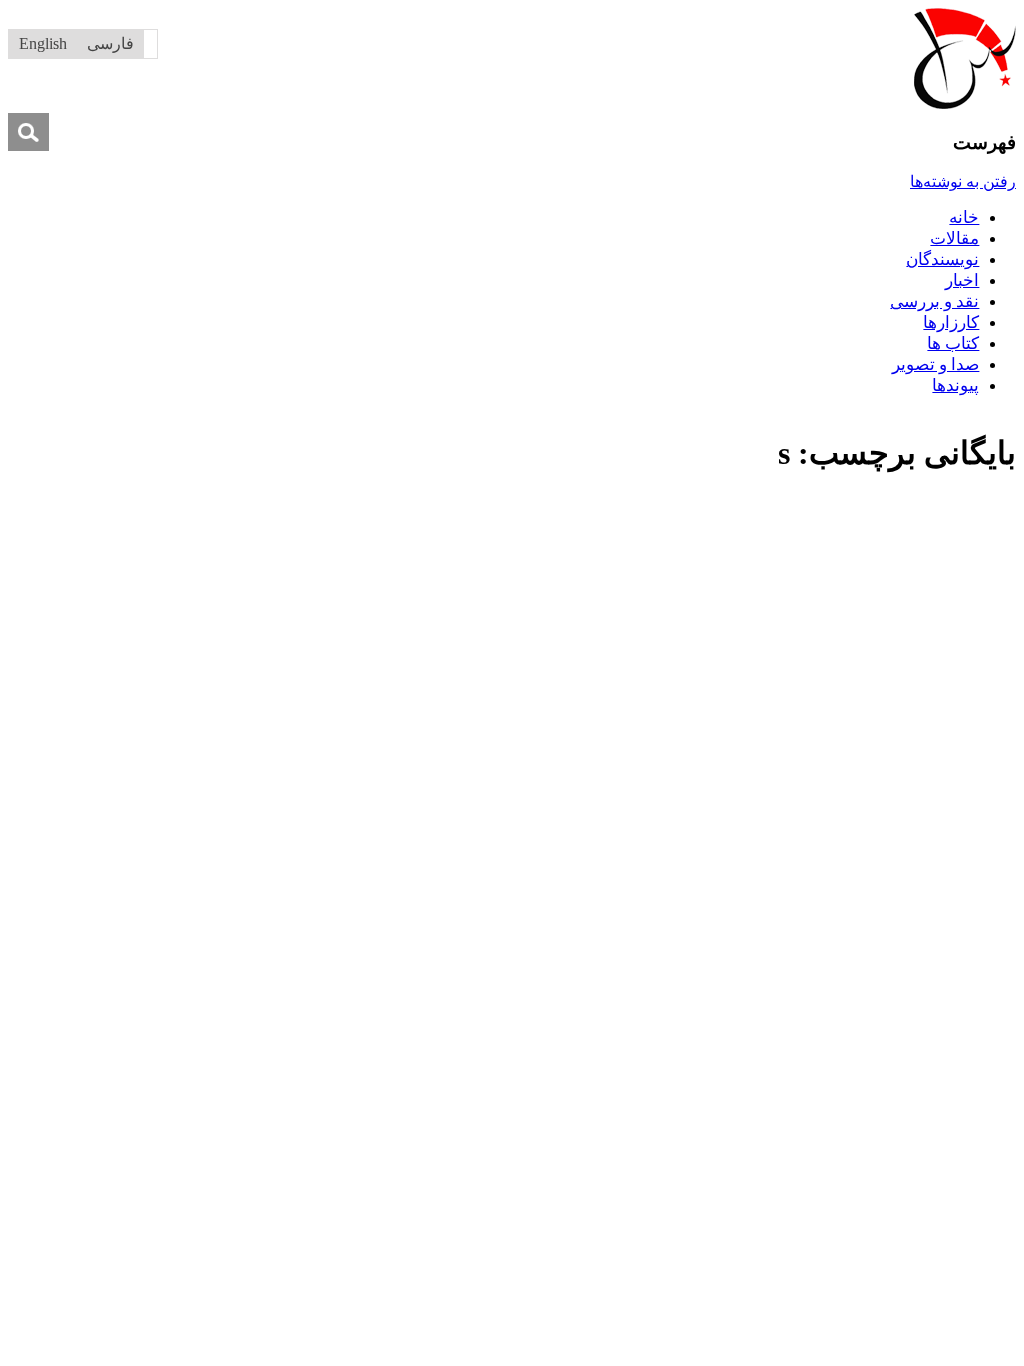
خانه (964, 217)
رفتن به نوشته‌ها (963, 181)
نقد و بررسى (934, 301)
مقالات (954, 238)
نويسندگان (942, 259)
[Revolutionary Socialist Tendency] (965, 103)
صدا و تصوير (935, 364)
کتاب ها (953, 343)
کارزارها (951, 322)
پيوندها (955, 385)
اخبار (962, 280)
